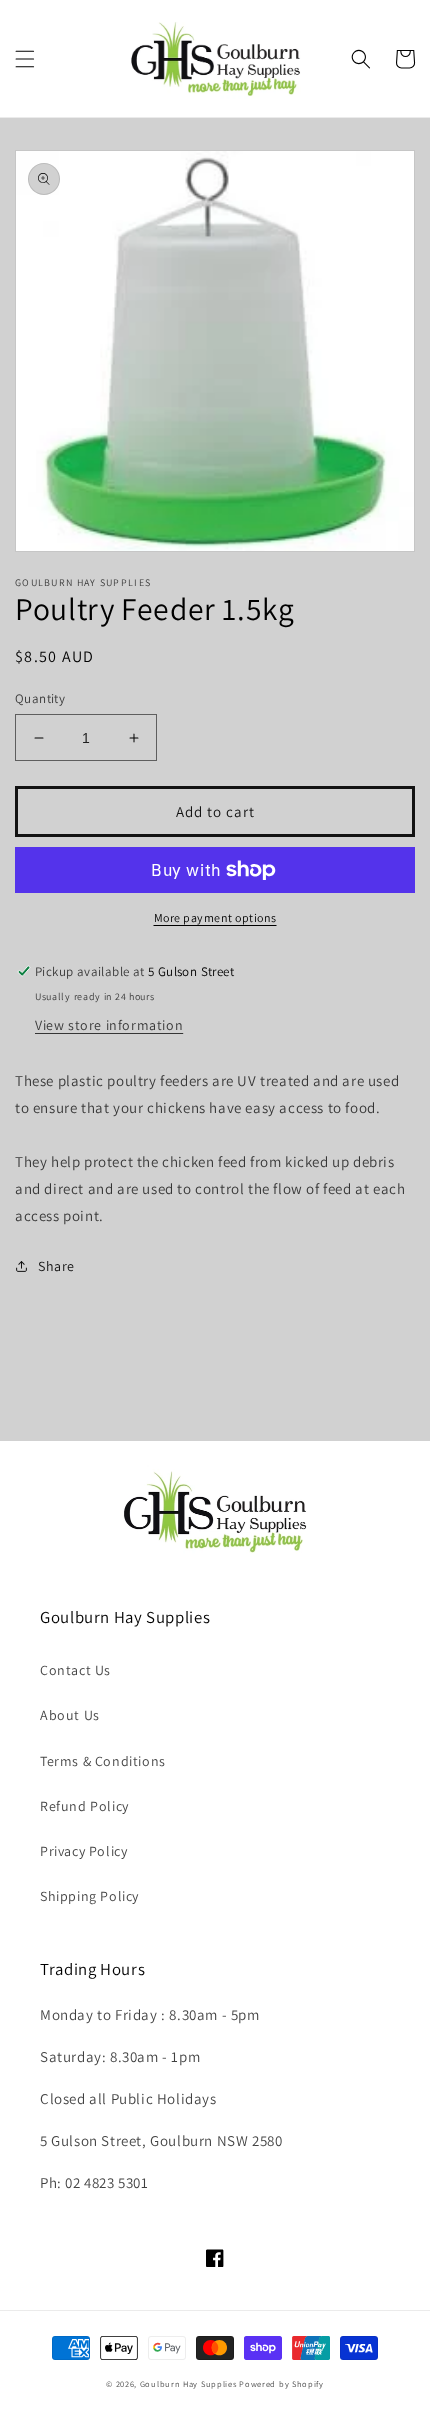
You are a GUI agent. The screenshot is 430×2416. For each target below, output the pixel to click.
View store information (109, 1025)
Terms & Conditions (103, 1761)
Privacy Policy (83, 1851)
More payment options (215, 917)
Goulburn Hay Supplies (188, 2383)
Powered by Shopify (281, 2383)
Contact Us (75, 1670)
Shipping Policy (89, 1896)
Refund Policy (84, 1806)
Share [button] (56, 1266)
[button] (25, 59)
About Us (70, 1715)
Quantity (40, 698)
